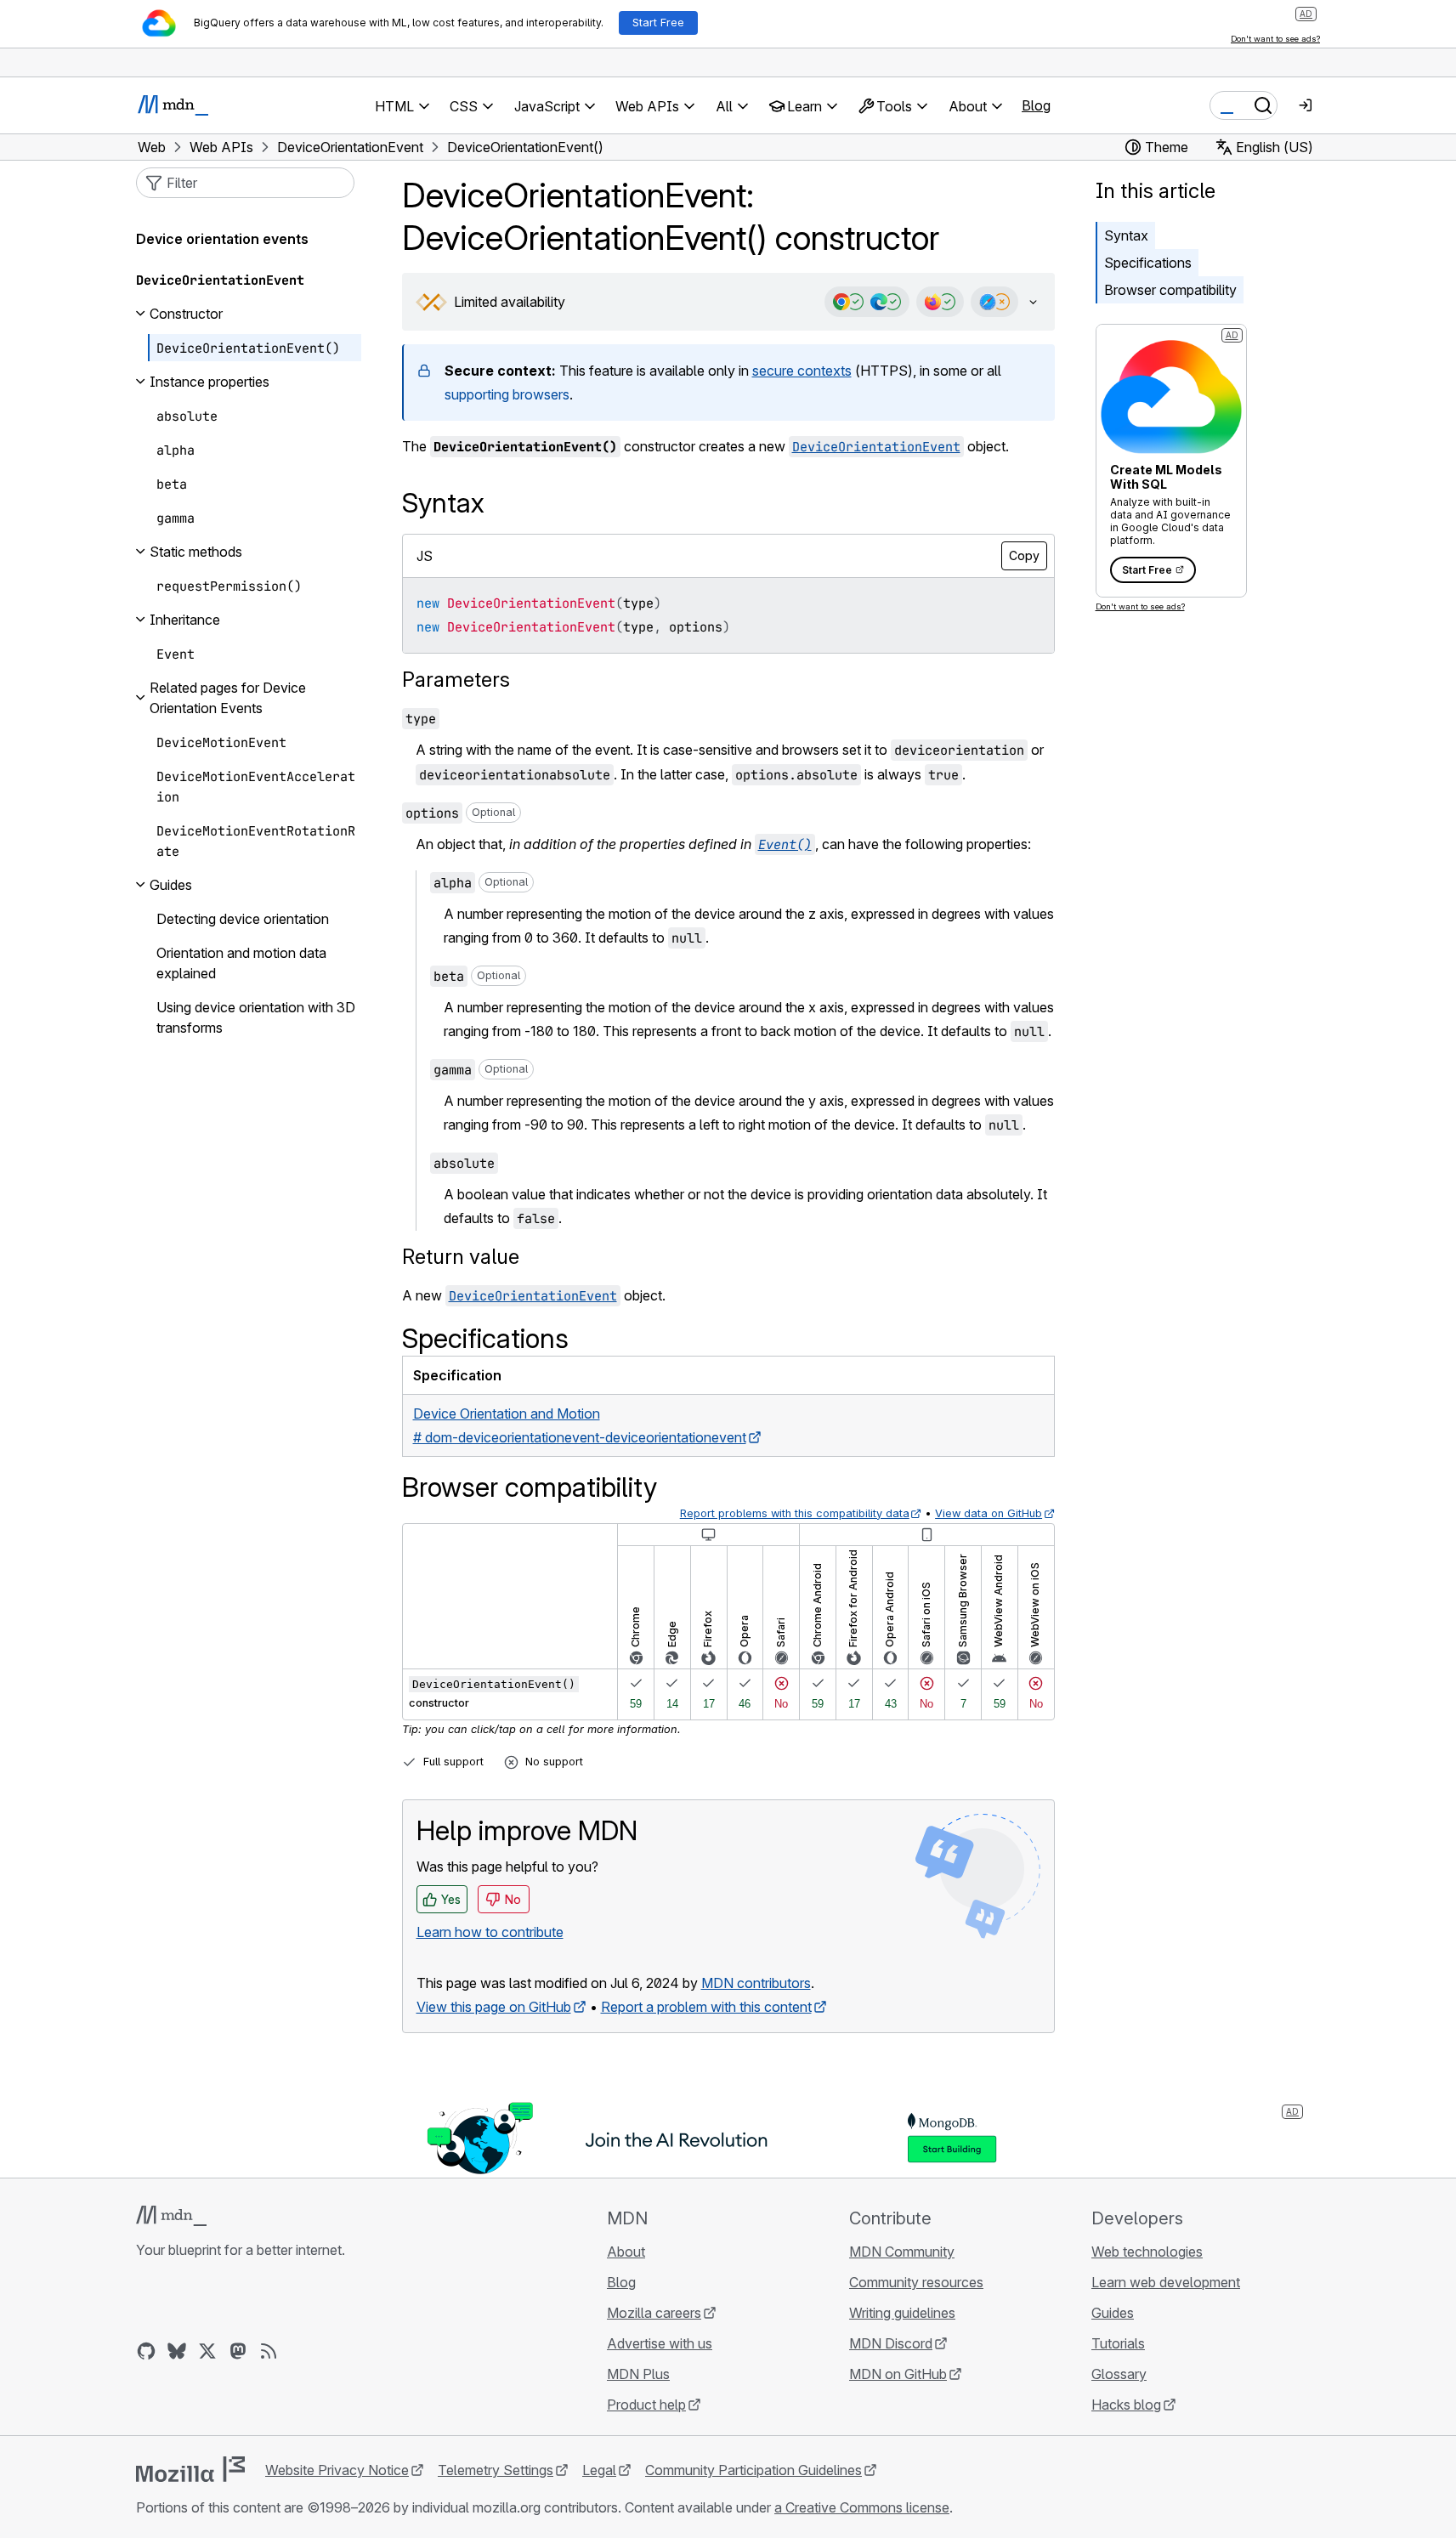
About (626, 2252)
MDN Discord (891, 2343)
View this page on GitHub (494, 2007)
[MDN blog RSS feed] (269, 2351)
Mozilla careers (654, 2313)
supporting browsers (507, 394)
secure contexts (802, 371)
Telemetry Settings (496, 2470)
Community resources (916, 2282)
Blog (1036, 105)
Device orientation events (222, 239)
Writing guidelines (902, 2313)
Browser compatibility (1170, 290)
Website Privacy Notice (337, 2470)
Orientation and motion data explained (241, 963)
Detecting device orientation (243, 919)
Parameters (456, 680)
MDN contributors (756, 1983)
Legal (599, 2470)
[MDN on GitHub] (146, 2351)
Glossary (1119, 2374)
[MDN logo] (171, 2216)
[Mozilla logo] (190, 2469)
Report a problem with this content (706, 2007)
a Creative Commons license (862, 2507)
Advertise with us (660, 2343)
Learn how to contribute (490, 1932)
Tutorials (1118, 2343)
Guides (1113, 2313)
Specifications (1148, 263)
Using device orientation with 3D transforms (256, 1017)
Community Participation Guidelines (753, 2470)
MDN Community (902, 2252)
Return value (461, 1257)
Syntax (1126, 235)
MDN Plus (638, 2374)
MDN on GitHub (898, 2374)
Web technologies (1147, 2252)
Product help (646, 2405)
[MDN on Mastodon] (238, 2351)
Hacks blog (1126, 2405)
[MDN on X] (207, 2351)
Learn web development (1166, 2282)
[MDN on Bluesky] (177, 2351)
